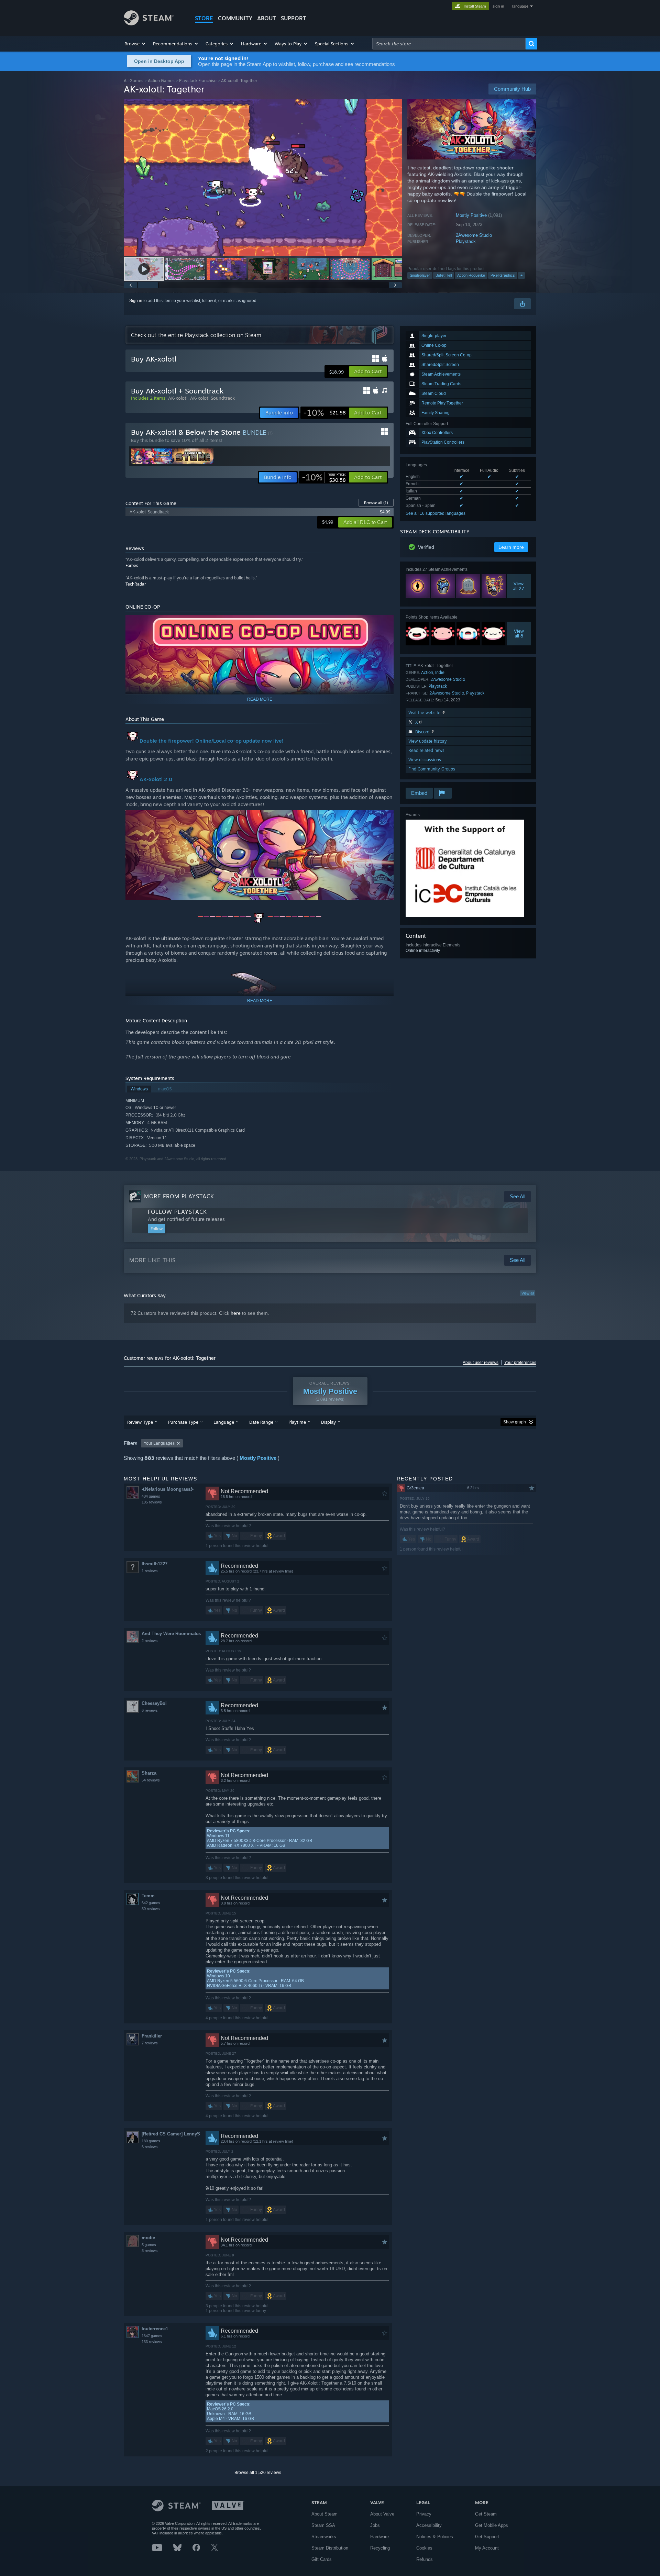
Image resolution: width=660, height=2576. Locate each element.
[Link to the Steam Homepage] (149, 24)
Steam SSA (323, 2525)
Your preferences (520, 1363)
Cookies (424, 2548)
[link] (324, 413)
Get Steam (486, 2514)
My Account (487, 2548)
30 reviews (151, 1909)
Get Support (487, 2537)
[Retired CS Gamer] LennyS (171, 2134)
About (267, 18)
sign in (498, 6)
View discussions (425, 760)
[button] (135, 44)
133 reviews (152, 2342)
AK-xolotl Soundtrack (212, 398)
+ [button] (521, 275)
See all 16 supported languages (436, 513)
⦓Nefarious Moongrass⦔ (168, 1489)
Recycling (380, 2548)
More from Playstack (179, 1196)
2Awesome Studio (474, 235)
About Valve (382, 2514)
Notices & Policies (435, 2537)
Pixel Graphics (503, 275)
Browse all (376, 503)
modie (148, 2238)
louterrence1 (155, 2329)
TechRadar (136, 584)
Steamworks (324, 2537)
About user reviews (481, 1363)
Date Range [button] (261, 1422)
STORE (204, 18)
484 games (151, 1496)
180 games (151, 2141)
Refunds (425, 2559)
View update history (428, 741)
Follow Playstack (177, 1212)
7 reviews (150, 2043)
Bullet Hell (444, 275)
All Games (134, 81)
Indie (440, 672)
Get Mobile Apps (492, 2525)
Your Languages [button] (159, 1443)
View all (528, 1293)
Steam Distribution (330, 2548)
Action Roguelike (471, 275)
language (520, 6)
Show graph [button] (515, 1422)
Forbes (132, 565)
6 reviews (150, 1710)
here (236, 1313)
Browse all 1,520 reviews (258, 2473)
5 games (149, 2245)
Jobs (375, 2525)
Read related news (426, 750)
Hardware (379, 2537)
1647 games (152, 2336)
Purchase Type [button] (183, 1422)
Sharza (149, 1773)
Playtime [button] (297, 1422)
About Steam (324, 2514)
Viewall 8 (519, 633)
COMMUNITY (235, 18)
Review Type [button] (140, 1422)
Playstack (466, 241)
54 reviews (151, 1780)
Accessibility (429, 2525)
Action (427, 672)
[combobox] (449, 44)
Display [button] (328, 1422)
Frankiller (152, 2036)
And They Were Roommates (171, 1634)
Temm (148, 1896)
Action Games (161, 81)
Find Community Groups (432, 769)
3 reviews (150, 2251)
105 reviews (152, 1502)
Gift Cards (322, 2559)
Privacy (424, 2514)
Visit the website (425, 713)
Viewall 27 (519, 586)
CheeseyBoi (154, 1703)
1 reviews (150, 1571)
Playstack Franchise (198, 81)
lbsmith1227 (155, 1564)
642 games (151, 1903)
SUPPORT (294, 18)
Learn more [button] (511, 547)
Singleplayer (420, 275)
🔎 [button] (385, 819)
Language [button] (224, 1422)
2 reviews (150, 1641)
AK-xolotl (178, 398)
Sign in (136, 301)
